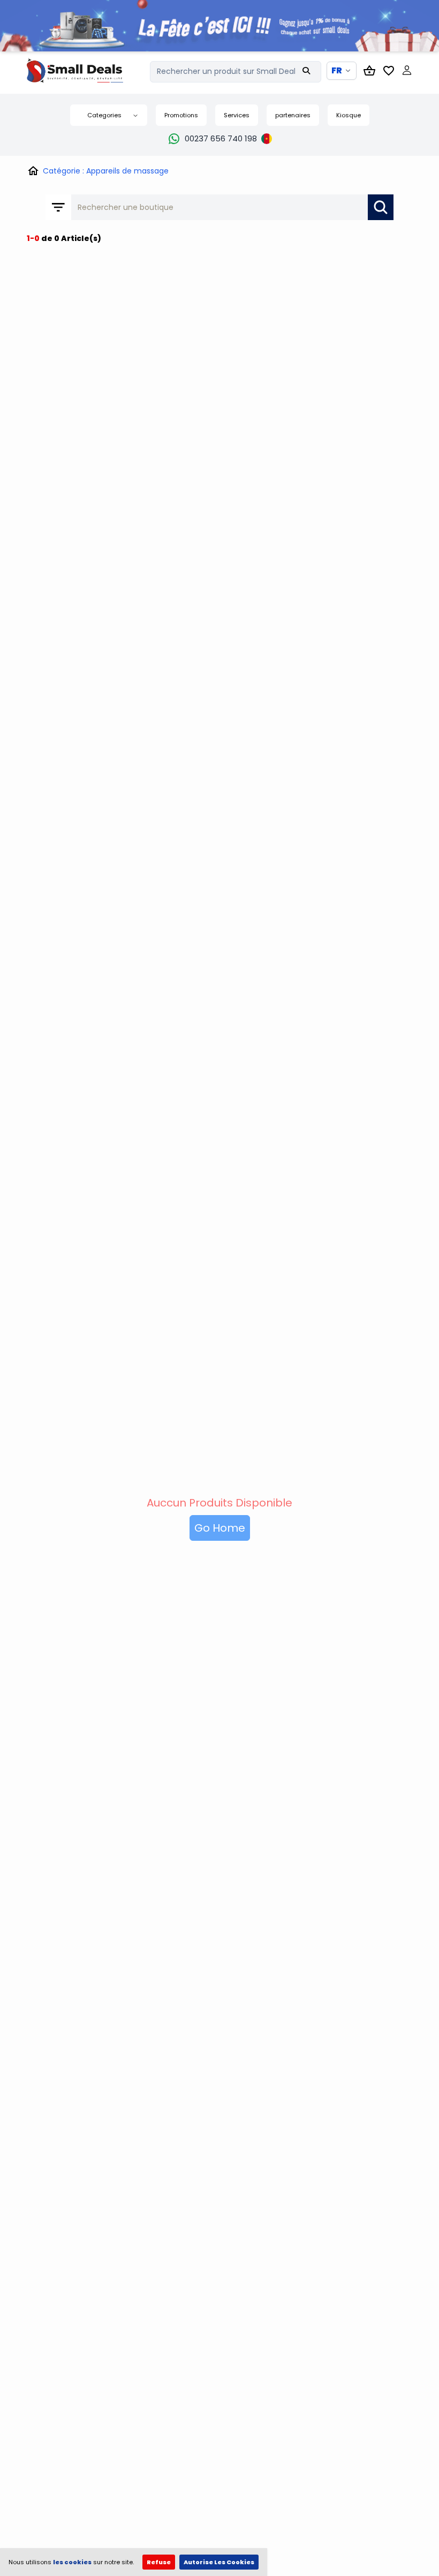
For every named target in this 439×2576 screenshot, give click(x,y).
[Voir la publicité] (219, 26)
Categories (104, 115)
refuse (159, 2562)
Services (237, 115)
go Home (220, 1528)
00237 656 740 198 (221, 138)
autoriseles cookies (219, 2562)
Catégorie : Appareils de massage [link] (106, 171)
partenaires (293, 115)
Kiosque (349, 115)
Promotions (181, 115)
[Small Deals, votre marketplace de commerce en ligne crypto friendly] (88, 70)
